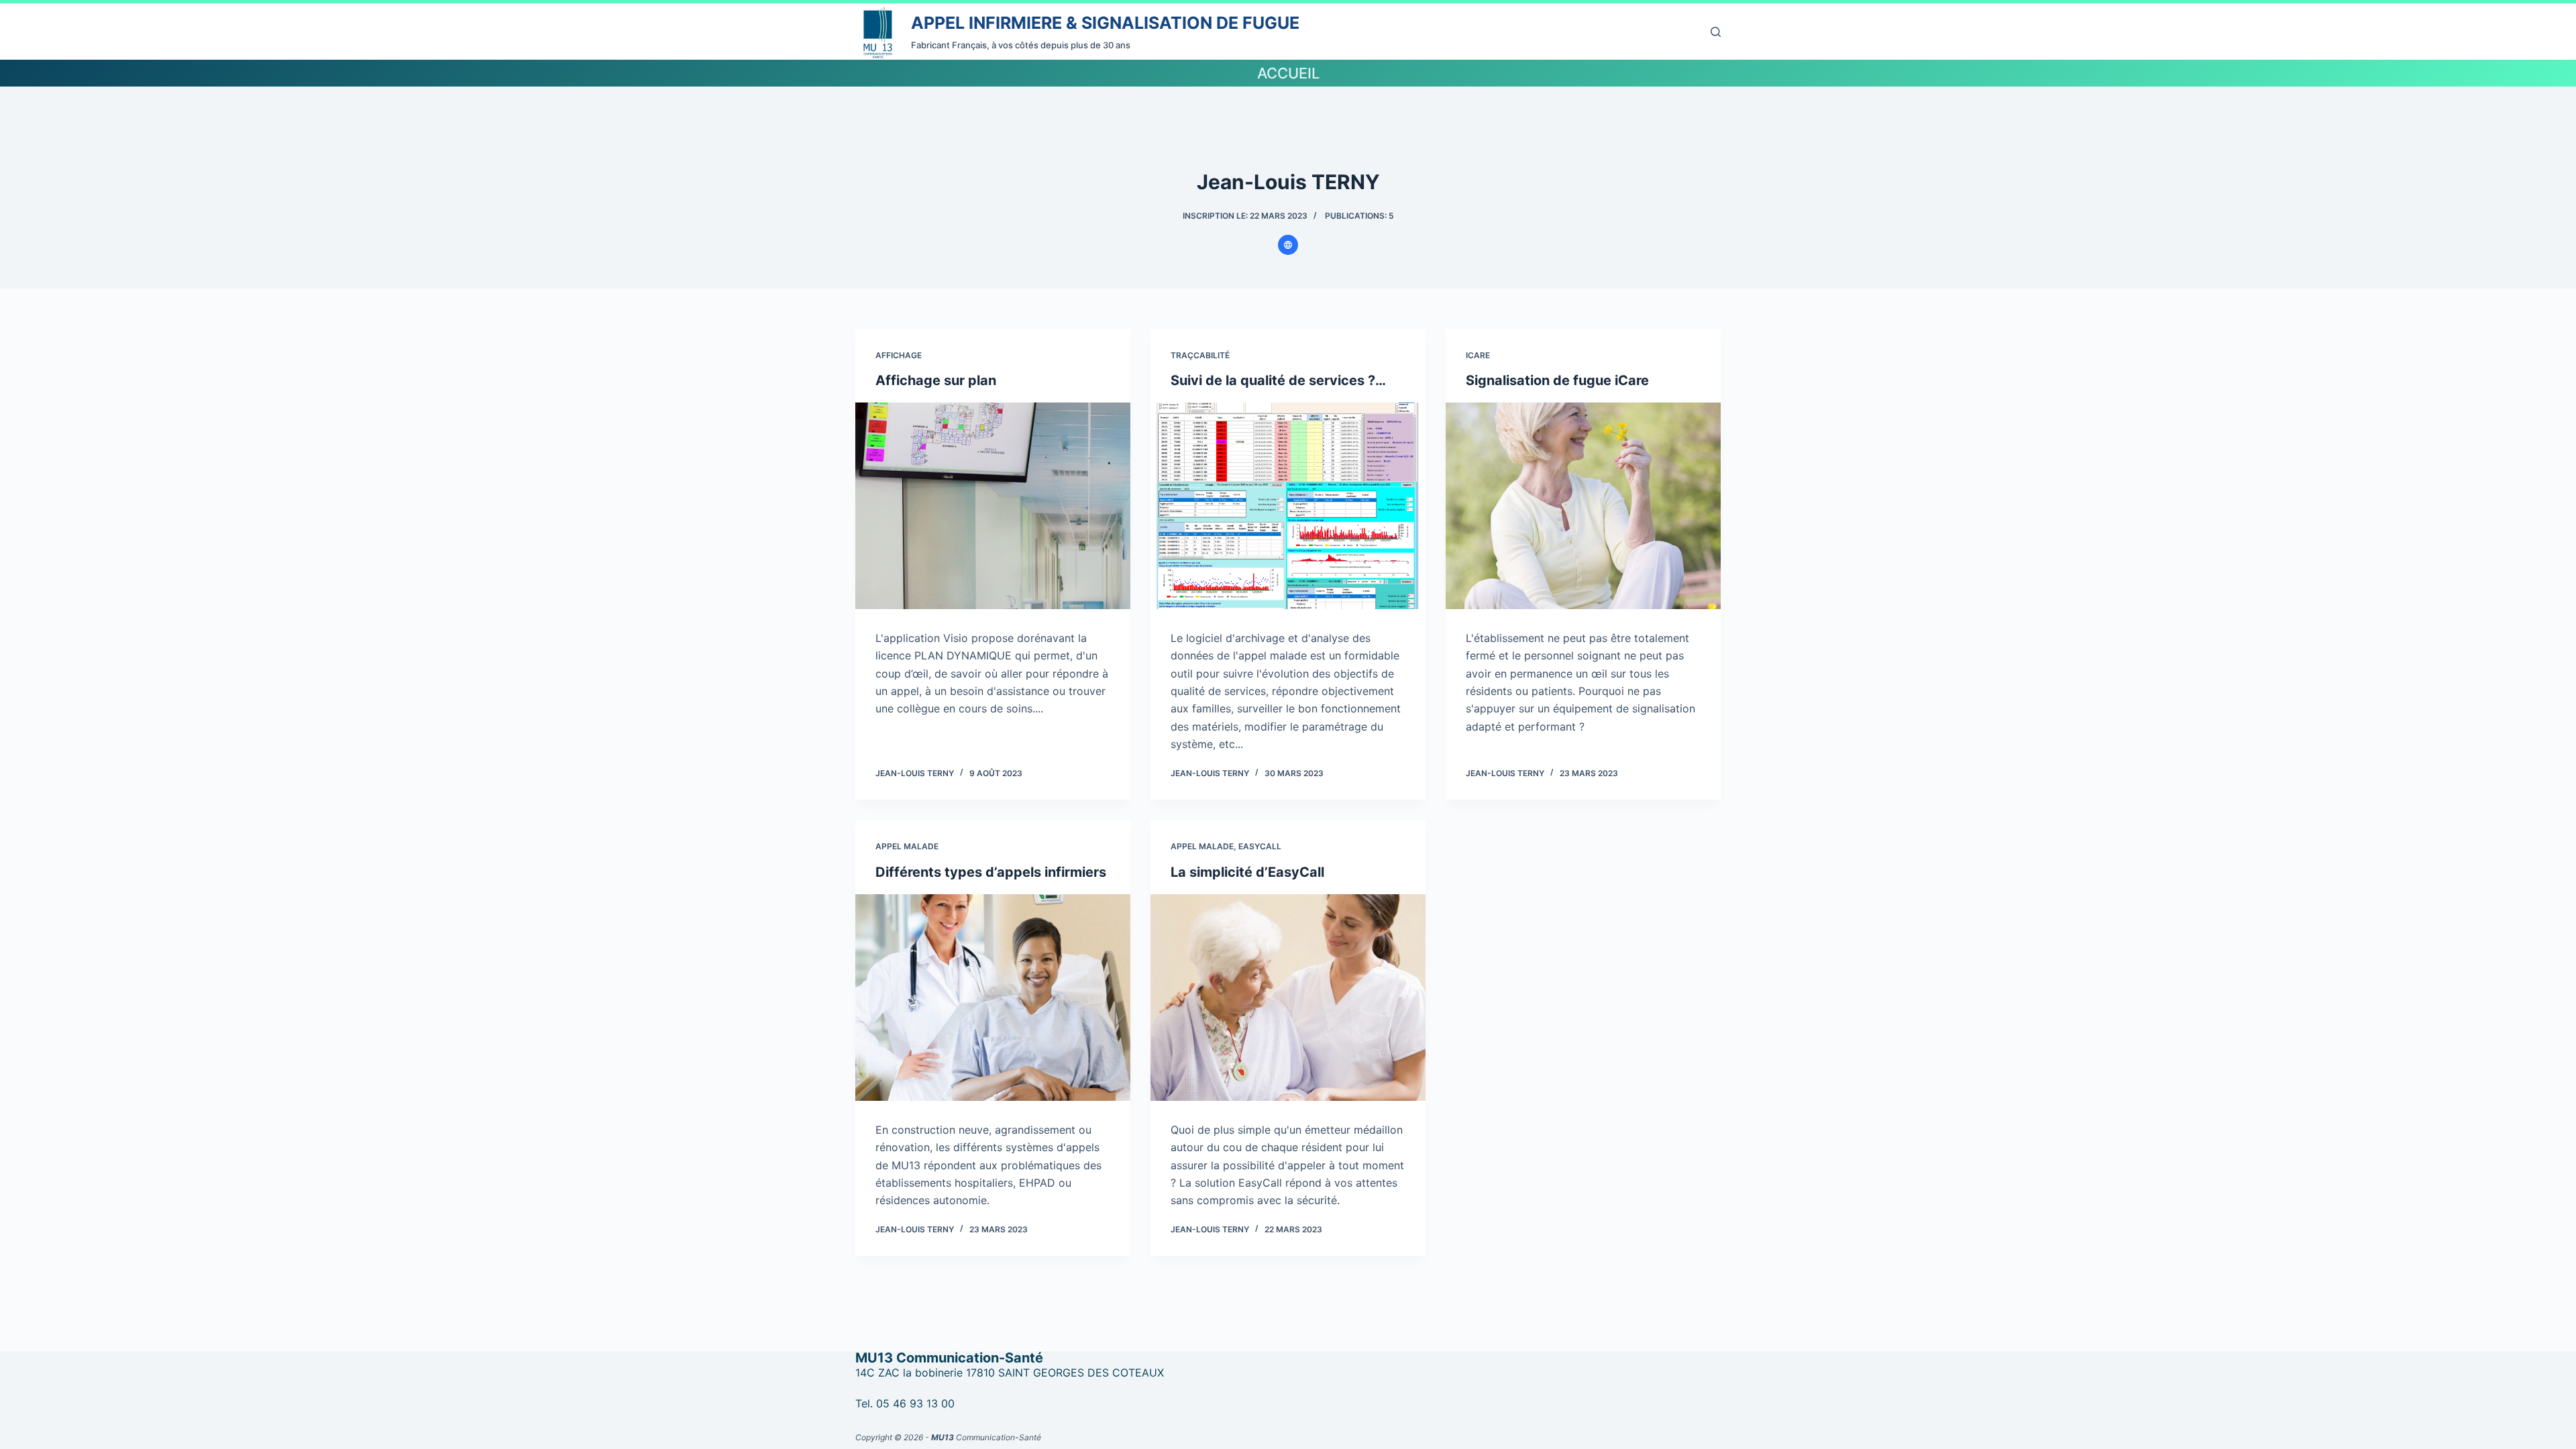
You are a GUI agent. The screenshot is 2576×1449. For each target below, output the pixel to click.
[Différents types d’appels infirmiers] (993, 998)
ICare (1478, 355)
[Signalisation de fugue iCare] (1583, 506)
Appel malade (907, 846)
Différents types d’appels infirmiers (991, 872)
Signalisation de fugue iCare (1557, 380)
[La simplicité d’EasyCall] (1288, 998)
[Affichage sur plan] (993, 506)
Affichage (899, 355)
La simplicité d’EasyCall (1247, 872)
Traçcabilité (1200, 355)
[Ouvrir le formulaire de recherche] (1716, 32)
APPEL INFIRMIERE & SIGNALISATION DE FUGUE (1105, 23)
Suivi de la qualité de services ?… (1278, 380)
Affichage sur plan (936, 380)
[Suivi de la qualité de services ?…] (1288, 506)
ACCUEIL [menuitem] (1288, 73)
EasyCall (1260, 846)
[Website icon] (1288, 245)
